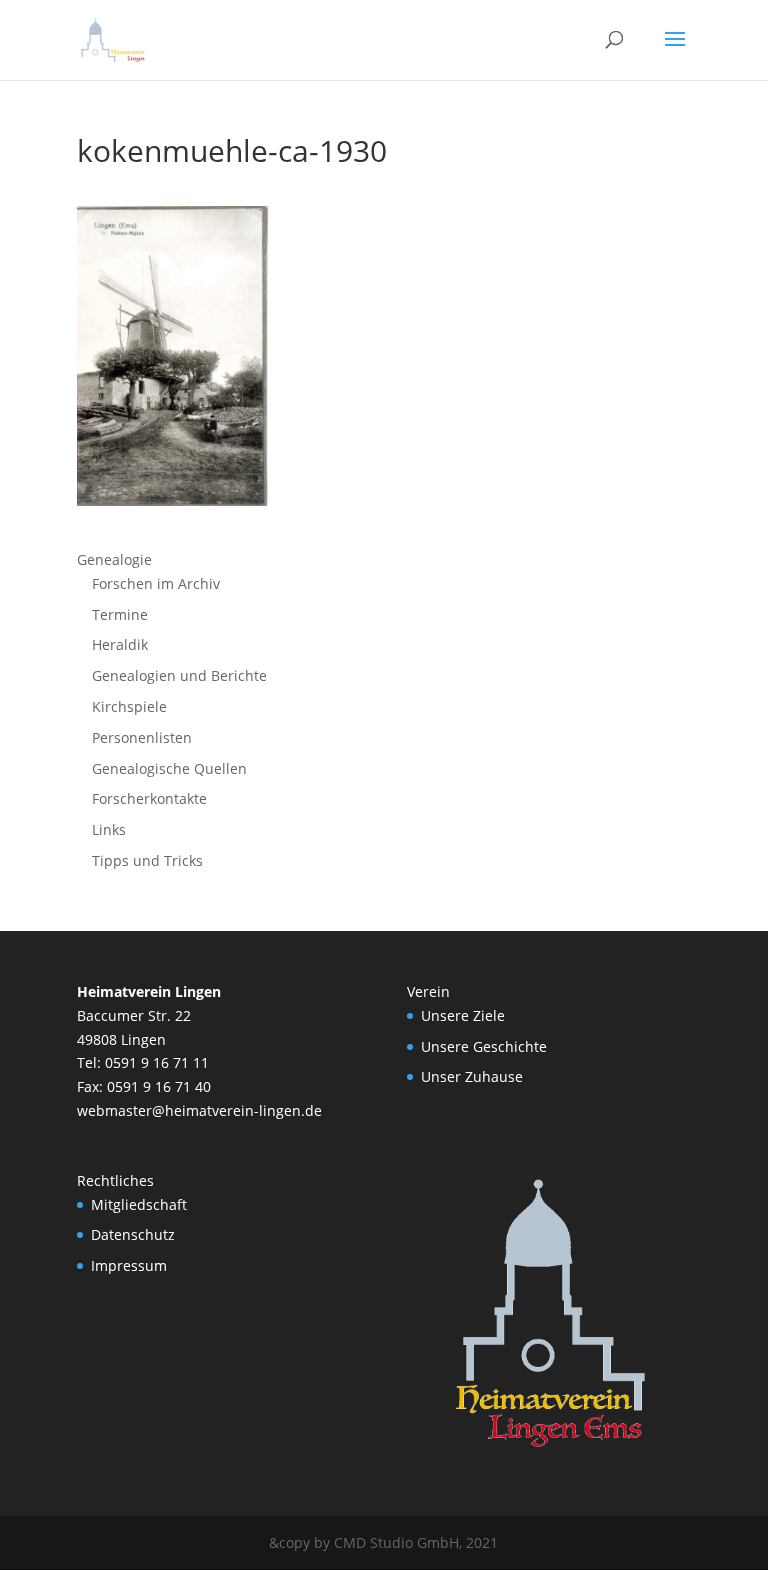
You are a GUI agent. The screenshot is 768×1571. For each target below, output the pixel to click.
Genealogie (114, 559)
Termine (120, 614)
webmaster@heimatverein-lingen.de (199, 1110)
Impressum (129, 1265)
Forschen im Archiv (156, 583)
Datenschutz (133, 1234)
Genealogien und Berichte (179, 675)
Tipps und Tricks (147, 860)
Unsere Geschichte (484, 1046)
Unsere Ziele (463, 1015)
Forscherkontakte (149, 798)
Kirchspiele (129, 706)
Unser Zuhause (472, 1076)
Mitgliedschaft (139, 1204)
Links (109, 829)
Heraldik (120, 644)
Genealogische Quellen (169, 768)
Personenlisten (142, 737)
